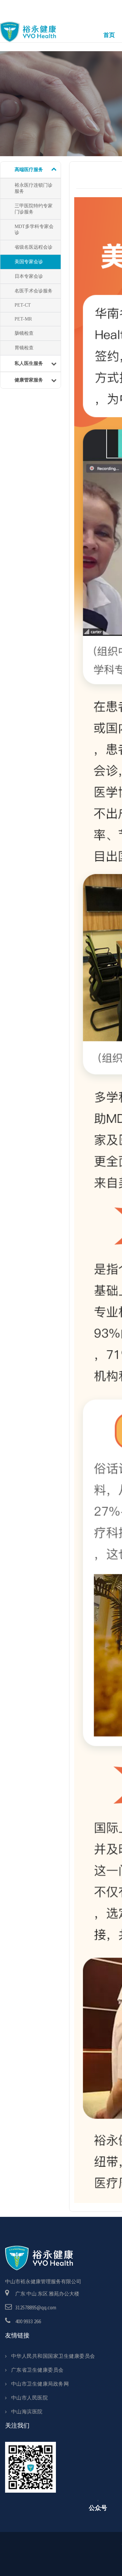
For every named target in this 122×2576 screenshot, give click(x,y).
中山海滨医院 (27, 2412)
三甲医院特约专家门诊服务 (34, 209)
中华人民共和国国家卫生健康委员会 (53, 2356)
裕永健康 (28, 33)
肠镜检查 (24, 333)
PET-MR (23, 319)
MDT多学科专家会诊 (34, 230)
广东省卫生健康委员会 (37, 2370)
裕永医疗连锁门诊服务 (34, 188)
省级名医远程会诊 (34, 247)
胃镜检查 (24, 348)
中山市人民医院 (29, 2398)
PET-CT (23, 305)
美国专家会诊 (29, 262)
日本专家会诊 (29, 276)
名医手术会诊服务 (34, 291)
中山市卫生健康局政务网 (40, 2384)
